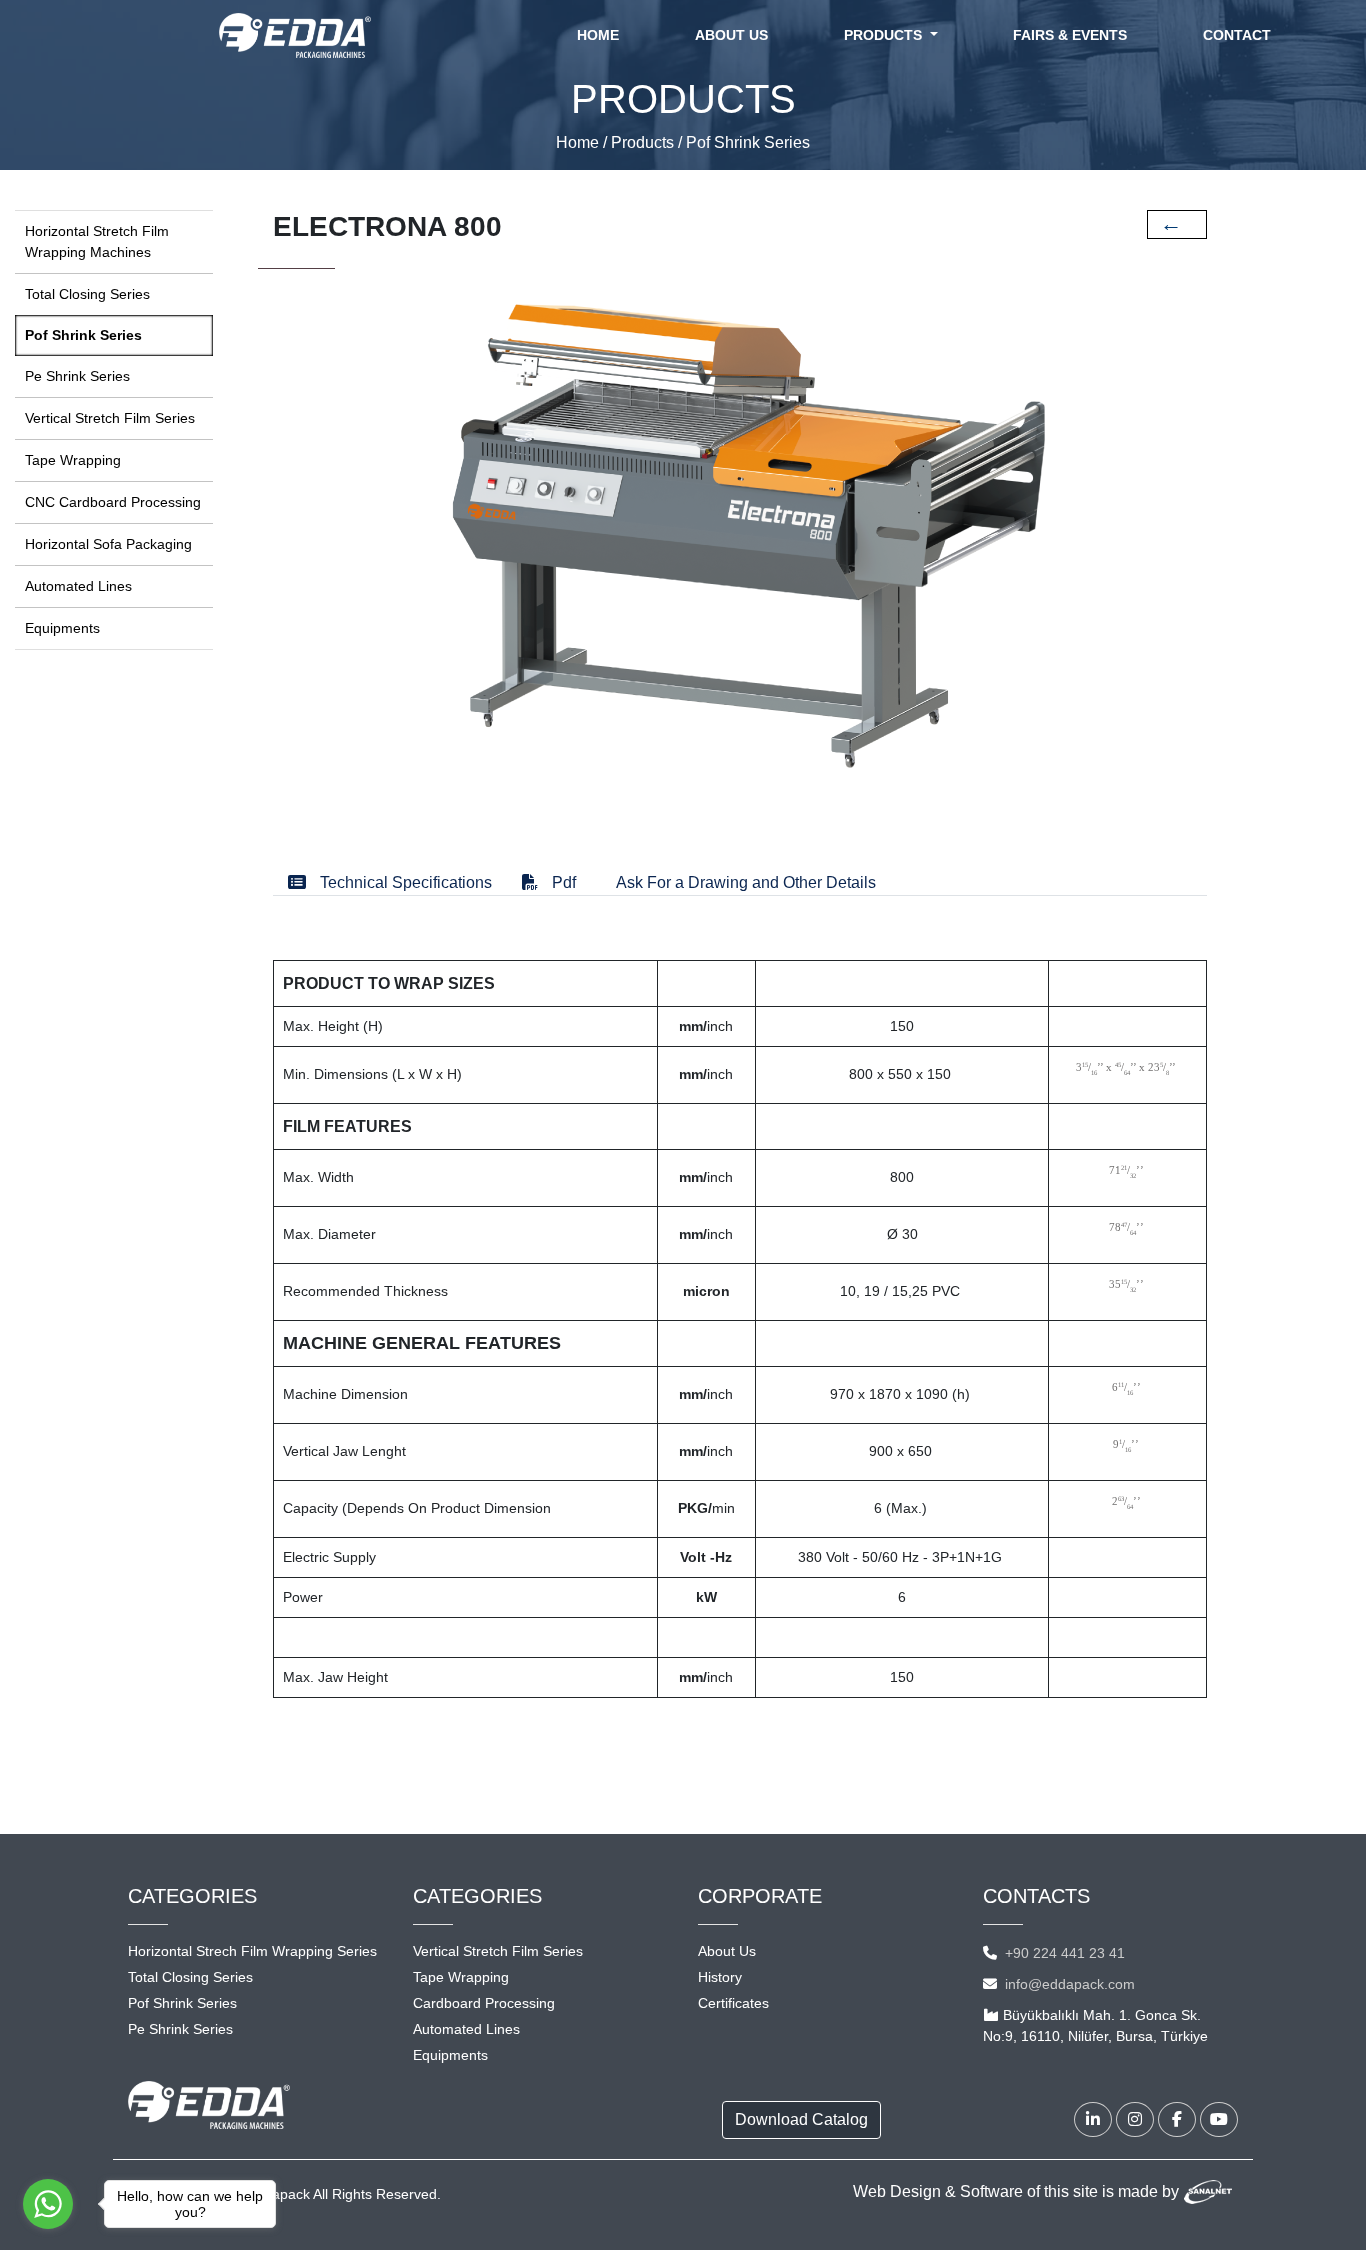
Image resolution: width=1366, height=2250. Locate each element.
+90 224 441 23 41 (1065, 1953)
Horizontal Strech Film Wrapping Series (252, 1951)
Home (577, 142)
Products (642, 142)
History (720, 1977)
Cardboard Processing (484, 2003)
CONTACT (1237, 35)
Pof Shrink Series (748, 142)
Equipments (62, 628)
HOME (602, 34)
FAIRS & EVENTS (1070, 35)
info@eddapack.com (1070, 1984)
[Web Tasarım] (1208, 2191)
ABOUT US (731, 35)
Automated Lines (78, 586)
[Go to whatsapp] (48, 2204)
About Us (727, 1951)
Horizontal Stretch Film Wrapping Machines (97, 241)
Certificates (733, 2003)
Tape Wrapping (73, 460)
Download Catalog (801, 2119)
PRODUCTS (885, 35)
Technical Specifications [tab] (404, 882)
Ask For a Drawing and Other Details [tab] (746, 882)
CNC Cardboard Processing (113, 502)
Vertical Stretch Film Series (110, 418)
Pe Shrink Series (77, 376)
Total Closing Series (87, 294)
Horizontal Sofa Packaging (108, 544)
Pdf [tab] (562, 882)
